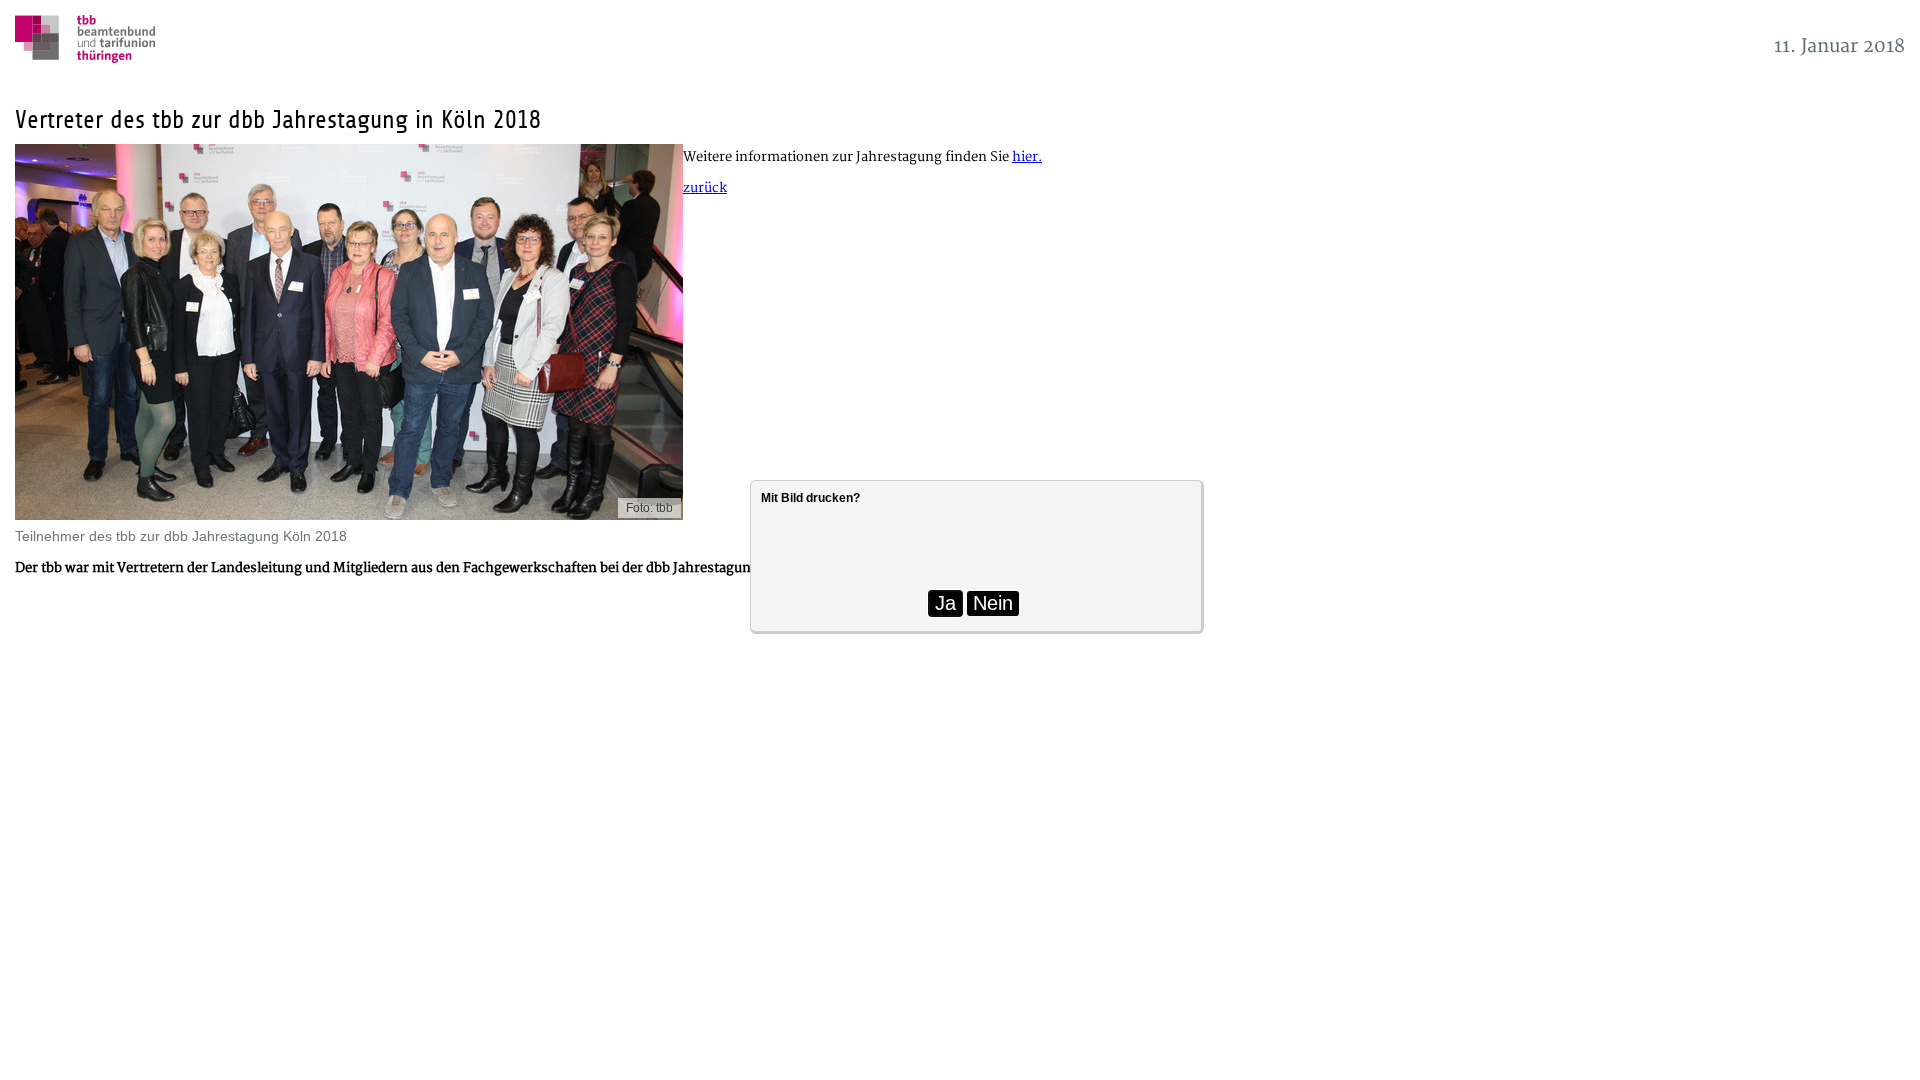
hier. (1027, 157)
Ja (945, 603)
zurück (705, 188)
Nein (993, 603)
